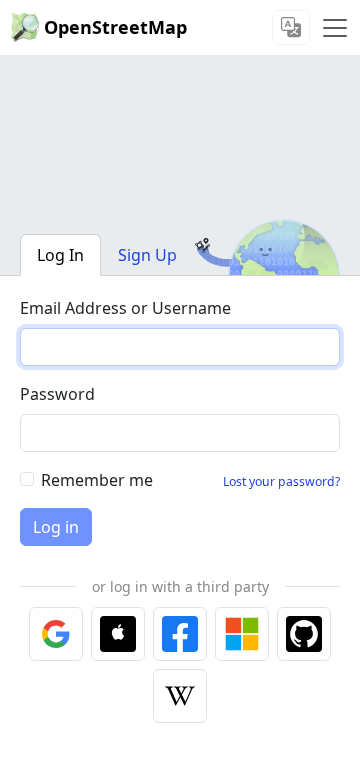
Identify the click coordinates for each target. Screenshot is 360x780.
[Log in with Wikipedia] (180, 696)
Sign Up (147, 255)
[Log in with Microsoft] (242, 634)
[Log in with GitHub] (304, 634)
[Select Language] (291, 27)
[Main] (335, 28)
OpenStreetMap (115, 27)
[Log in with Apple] (118, 634)
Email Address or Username (125, 308)
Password (57, 394)
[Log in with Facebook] (180, 634)
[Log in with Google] (56, 634)
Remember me (97, 480)
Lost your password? (281, 481)
